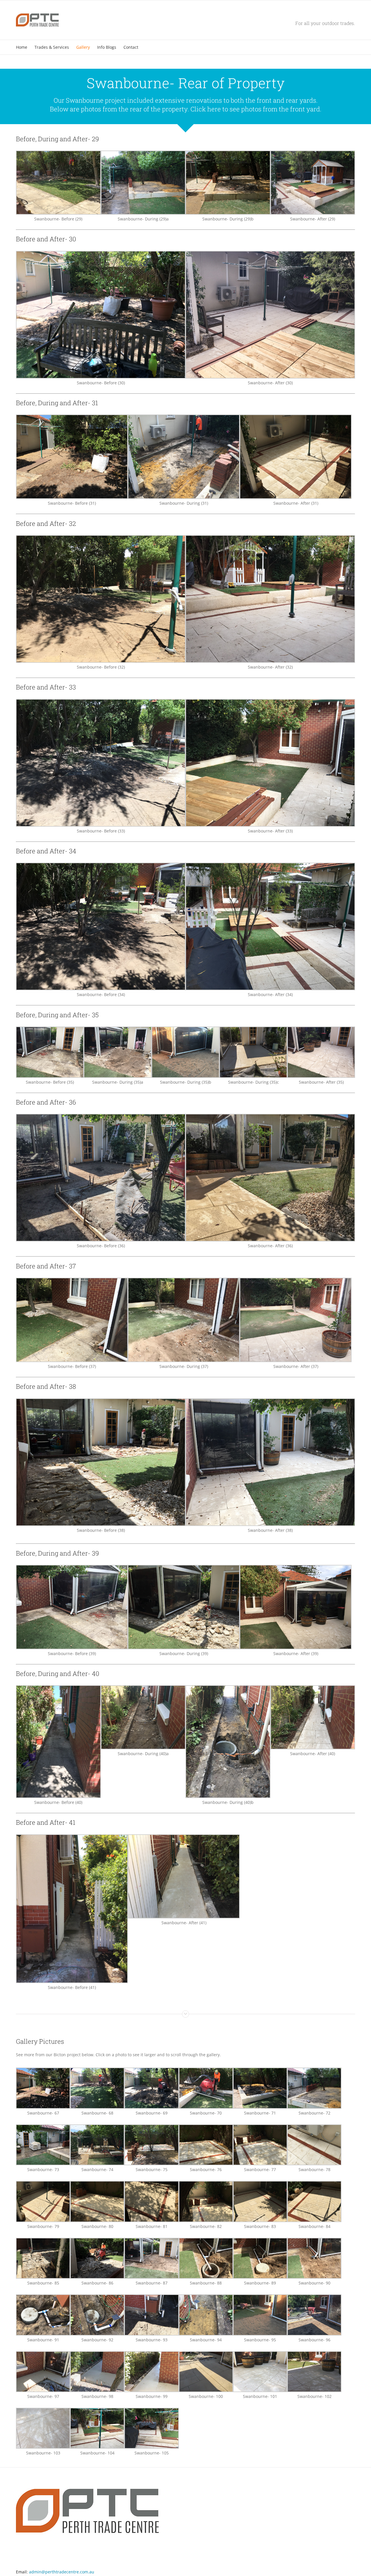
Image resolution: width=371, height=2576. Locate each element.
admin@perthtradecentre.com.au (62, 2572)
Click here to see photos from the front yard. (256, 109)
